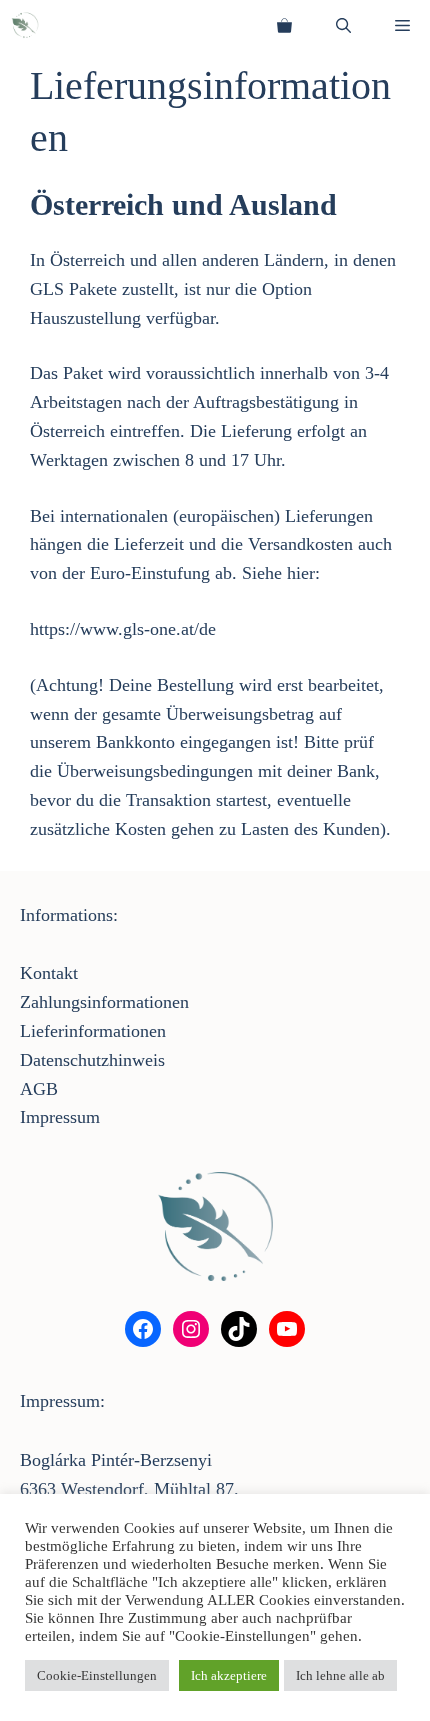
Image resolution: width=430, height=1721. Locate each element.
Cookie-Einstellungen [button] (97, 1675)
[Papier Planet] (25, 25)
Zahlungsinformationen (104, 1002)
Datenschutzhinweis (92, 1060)
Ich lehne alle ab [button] (340, 1675)
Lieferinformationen (93, 1031)
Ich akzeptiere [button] (229, 1675)
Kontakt (49, 973)
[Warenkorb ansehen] (284, 25)
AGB (39, 1089)
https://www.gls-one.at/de (123, 629)
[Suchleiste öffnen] (343, 25)
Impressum (60, 1117)
